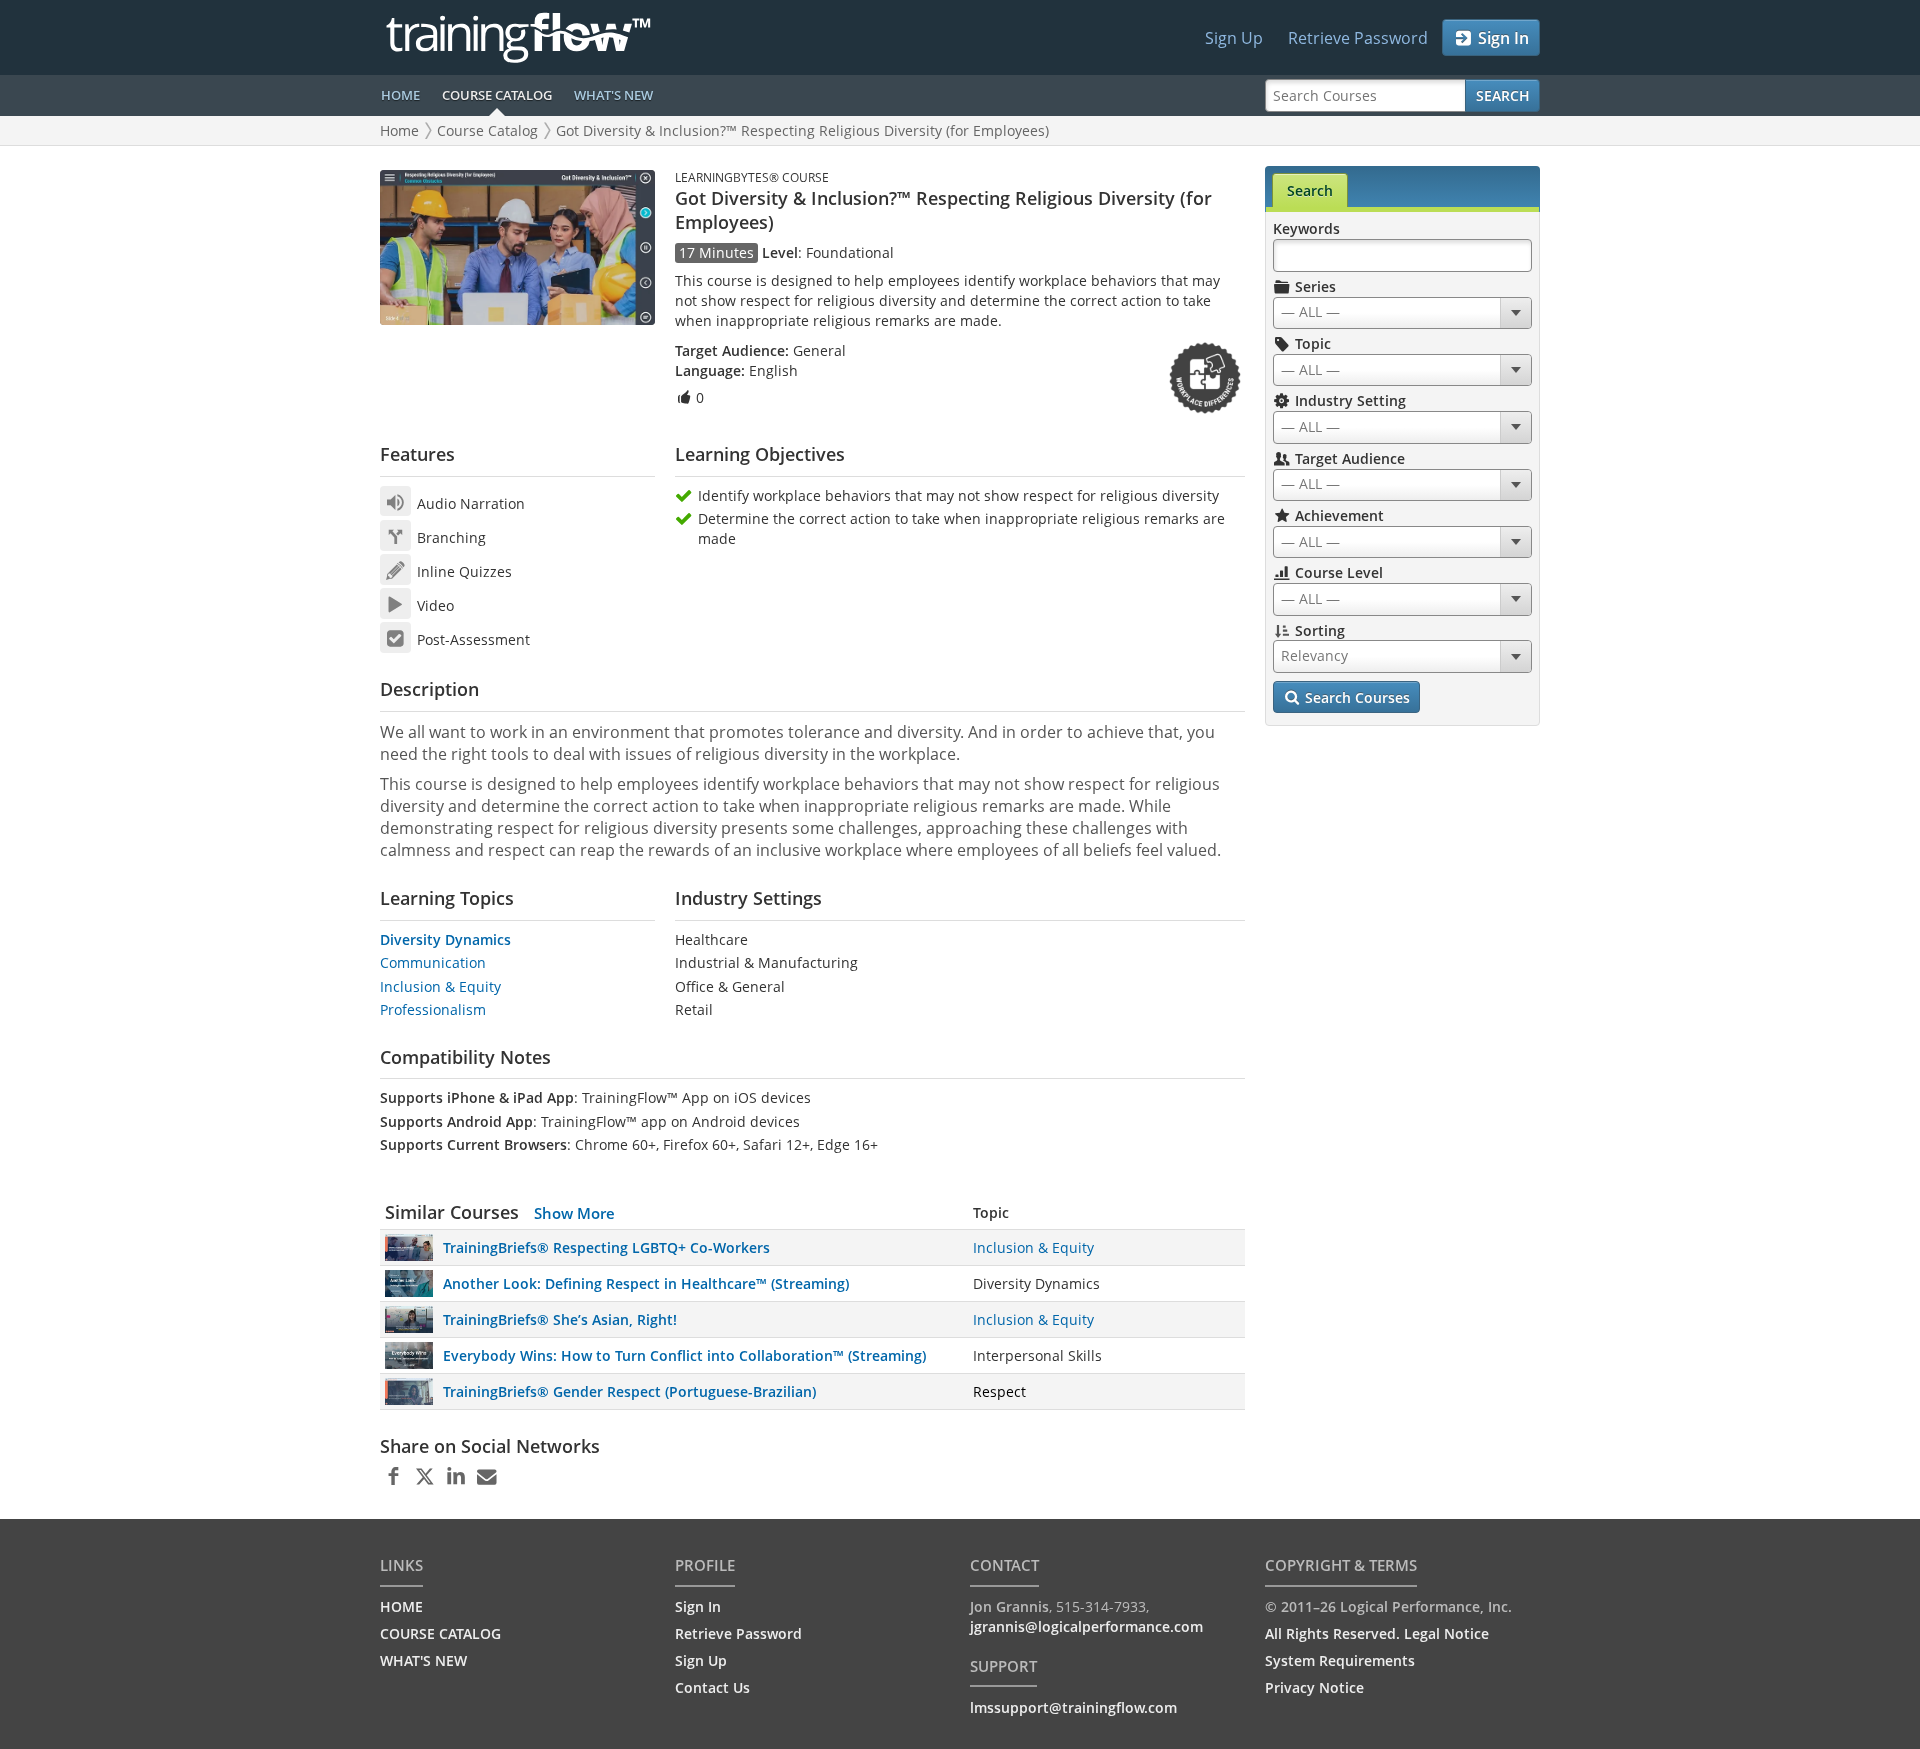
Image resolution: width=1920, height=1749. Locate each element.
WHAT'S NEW (613, 95)
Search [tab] (1310, 190)
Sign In (1501, 38)
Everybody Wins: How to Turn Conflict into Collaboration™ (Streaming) (684, 1355)
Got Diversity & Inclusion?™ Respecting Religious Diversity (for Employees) (802, 130)
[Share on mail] (486, 1477)
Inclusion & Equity (440, 986)
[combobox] (1402, 313)
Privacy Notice (1314, 1687)
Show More (574, 1213)
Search (1503, 95)
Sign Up (1234, 38)
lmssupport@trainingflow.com (1073, 1707)
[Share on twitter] (424, 1477)
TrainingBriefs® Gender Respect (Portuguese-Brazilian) (629, 1391)
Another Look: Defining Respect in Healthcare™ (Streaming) (646, 1283)
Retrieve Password (1358, 38)
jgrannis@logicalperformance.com (1086, 1626)
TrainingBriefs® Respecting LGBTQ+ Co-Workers (606, 1247)
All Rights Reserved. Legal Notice (1377, 1633)
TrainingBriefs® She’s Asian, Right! (560, 1319)
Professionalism (433, 1009)
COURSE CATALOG (497, 95)
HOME (400, 95)
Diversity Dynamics (445, 939)
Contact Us (712, 1687)
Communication (433, 962)
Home (399, 130)
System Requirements (1340, 1660)
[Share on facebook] (393, 1477)
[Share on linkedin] (455, 1477)
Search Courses (1355, 697)
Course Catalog (487, 130)
